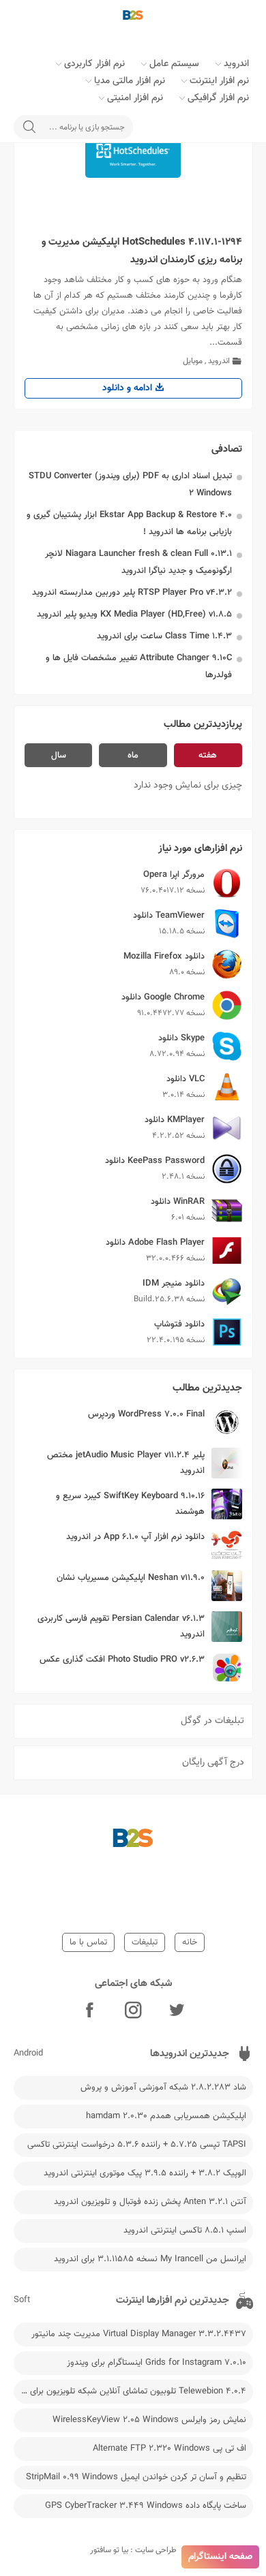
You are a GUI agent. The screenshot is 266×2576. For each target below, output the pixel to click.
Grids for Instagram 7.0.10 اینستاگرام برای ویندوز (157, 2363)
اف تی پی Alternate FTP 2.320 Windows (169, 2449)
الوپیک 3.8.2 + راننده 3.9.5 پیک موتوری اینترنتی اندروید (145, 2173)
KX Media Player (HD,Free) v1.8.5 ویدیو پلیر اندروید (134, 615)
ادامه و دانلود (129, 388)
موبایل (193, 361)
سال (59, 756)
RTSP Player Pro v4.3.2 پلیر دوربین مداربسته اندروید (132, 593)
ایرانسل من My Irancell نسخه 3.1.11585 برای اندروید (150, 2259)
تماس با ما (88, 1942)
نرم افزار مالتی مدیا (130, 81)
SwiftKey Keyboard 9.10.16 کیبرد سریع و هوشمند (130, 1504)
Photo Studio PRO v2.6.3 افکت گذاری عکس (122, 1660)
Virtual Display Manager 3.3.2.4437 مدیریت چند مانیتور (139, 2334)
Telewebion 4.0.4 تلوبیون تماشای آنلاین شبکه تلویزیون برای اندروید (130, 2391)
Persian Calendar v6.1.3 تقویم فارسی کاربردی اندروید (121, 1627)
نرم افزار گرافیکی (218, 98)
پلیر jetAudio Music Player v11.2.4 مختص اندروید (126, 1463)
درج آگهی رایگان (213, 1763)
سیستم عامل (174, 64)
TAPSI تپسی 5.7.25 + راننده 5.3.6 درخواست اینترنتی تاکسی (137, 2145)
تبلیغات (145, 1942)
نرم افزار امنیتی (135, 98)
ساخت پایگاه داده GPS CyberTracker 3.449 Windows (146, 2506)
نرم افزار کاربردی (94, 64)
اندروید (236, 64)
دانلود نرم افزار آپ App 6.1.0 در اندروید (135, 1537)
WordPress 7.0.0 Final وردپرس (146, 1414)
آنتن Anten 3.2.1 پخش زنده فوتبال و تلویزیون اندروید (150, 2202)
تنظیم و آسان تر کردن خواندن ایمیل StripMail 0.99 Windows (136, 2477)
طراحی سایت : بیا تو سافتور (133, 2550)
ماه (133, 756)
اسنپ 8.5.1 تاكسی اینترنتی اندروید (185, 2231)
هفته (208, 756)
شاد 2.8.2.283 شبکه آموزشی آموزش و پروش (163, 2088)
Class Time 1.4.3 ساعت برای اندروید (164, 636)
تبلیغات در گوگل (212, 1721)
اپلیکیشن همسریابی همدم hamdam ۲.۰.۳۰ (166, 2116)
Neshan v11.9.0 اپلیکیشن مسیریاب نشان (131, 1578)
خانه (190, 1942)
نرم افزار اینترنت (219, 81)
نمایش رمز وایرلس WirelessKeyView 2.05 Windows (149, 2420)
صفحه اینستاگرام (220, 2557)
